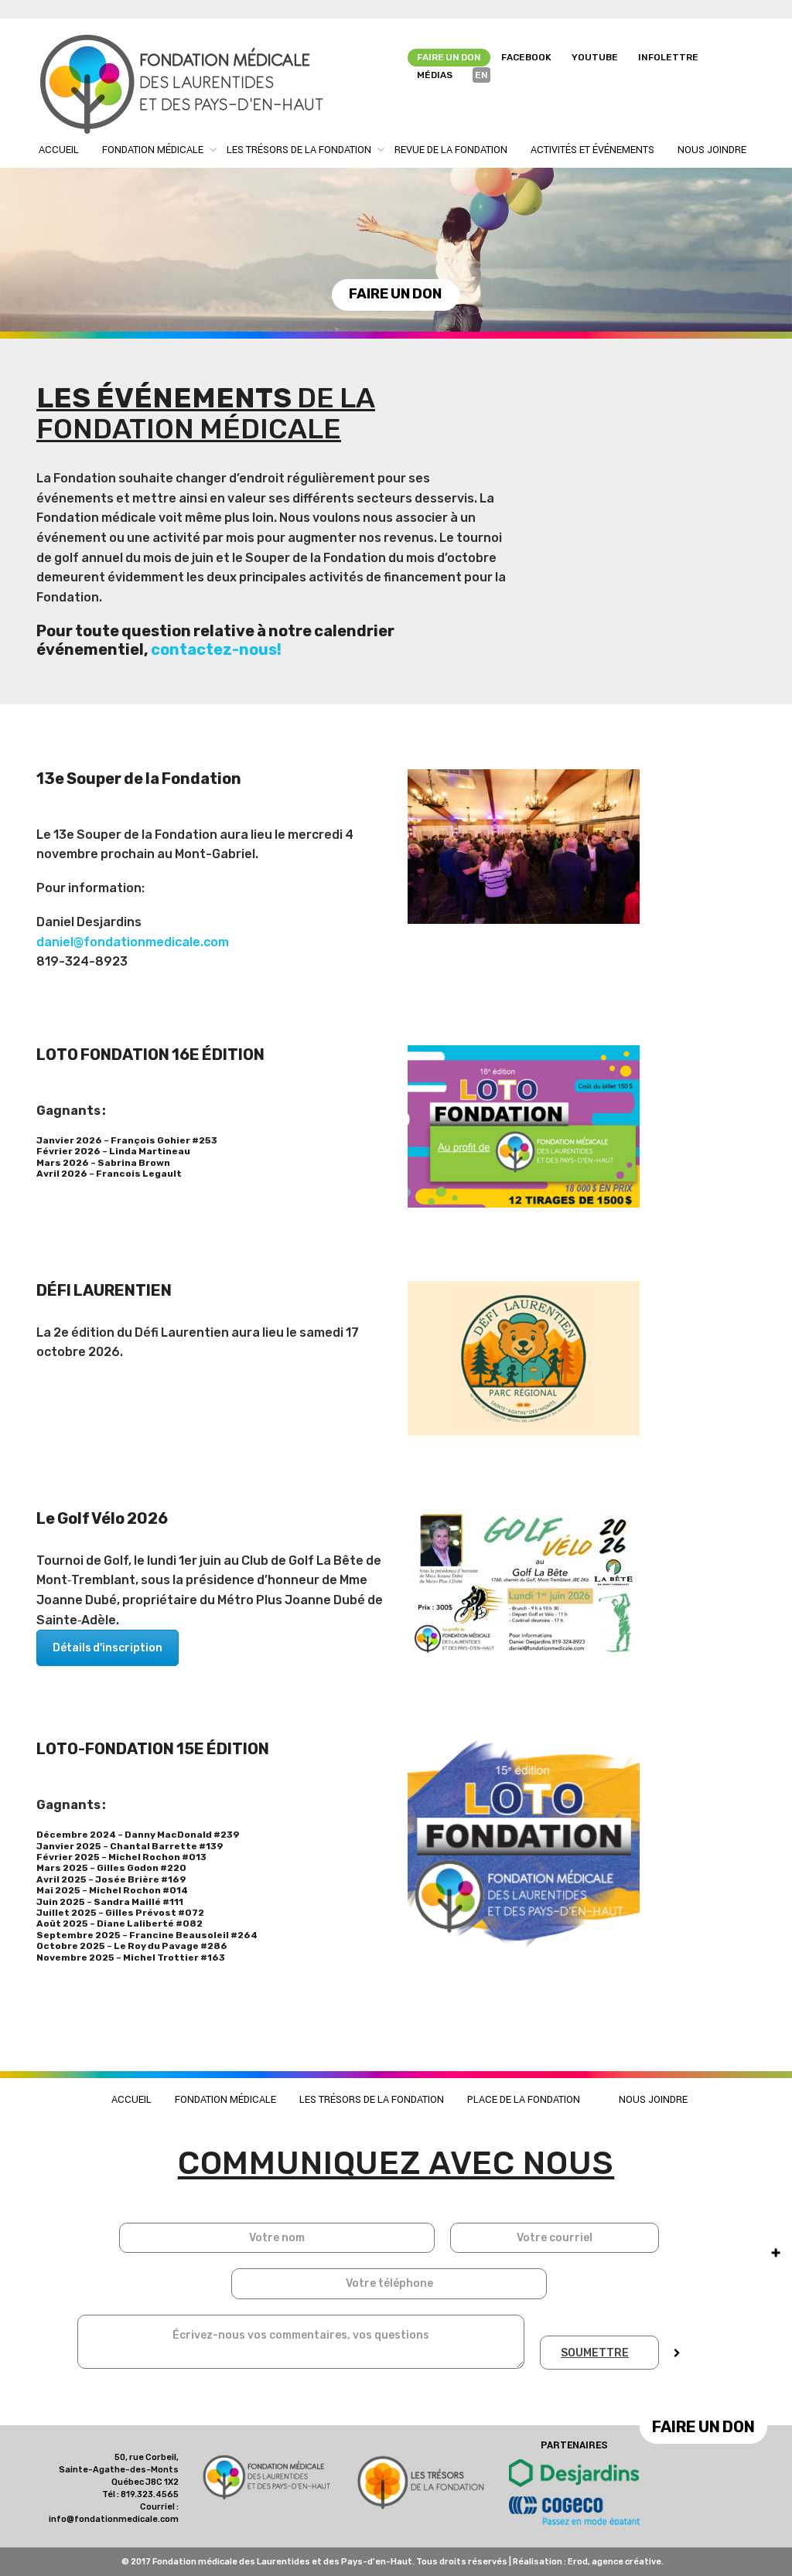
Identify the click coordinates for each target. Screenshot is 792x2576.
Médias (435, 75)
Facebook (526, 57)
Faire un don (449, 57)
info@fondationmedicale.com (114, 2519)
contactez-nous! (216, 649)
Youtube (595, 57)
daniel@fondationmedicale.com (133, 942)
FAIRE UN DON (395, 294)
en (481, 75)
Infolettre (668, 57)
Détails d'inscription (108, 1648)
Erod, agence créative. (616, 2562)
